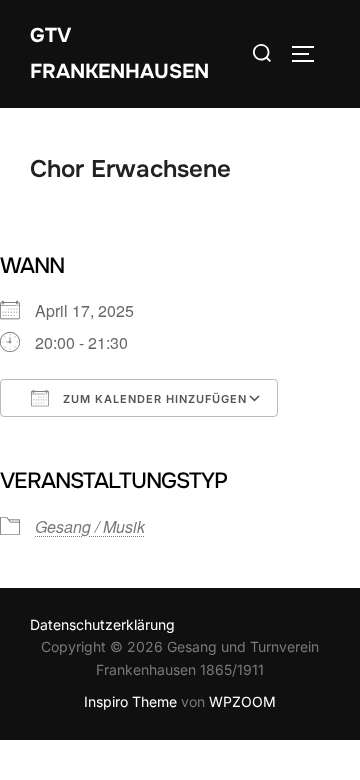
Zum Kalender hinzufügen (153, 399)
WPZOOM (242, 701)
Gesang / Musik (90, 526)
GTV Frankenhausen (119, 53)
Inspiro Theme (130, 701)
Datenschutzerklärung (102, 624)
